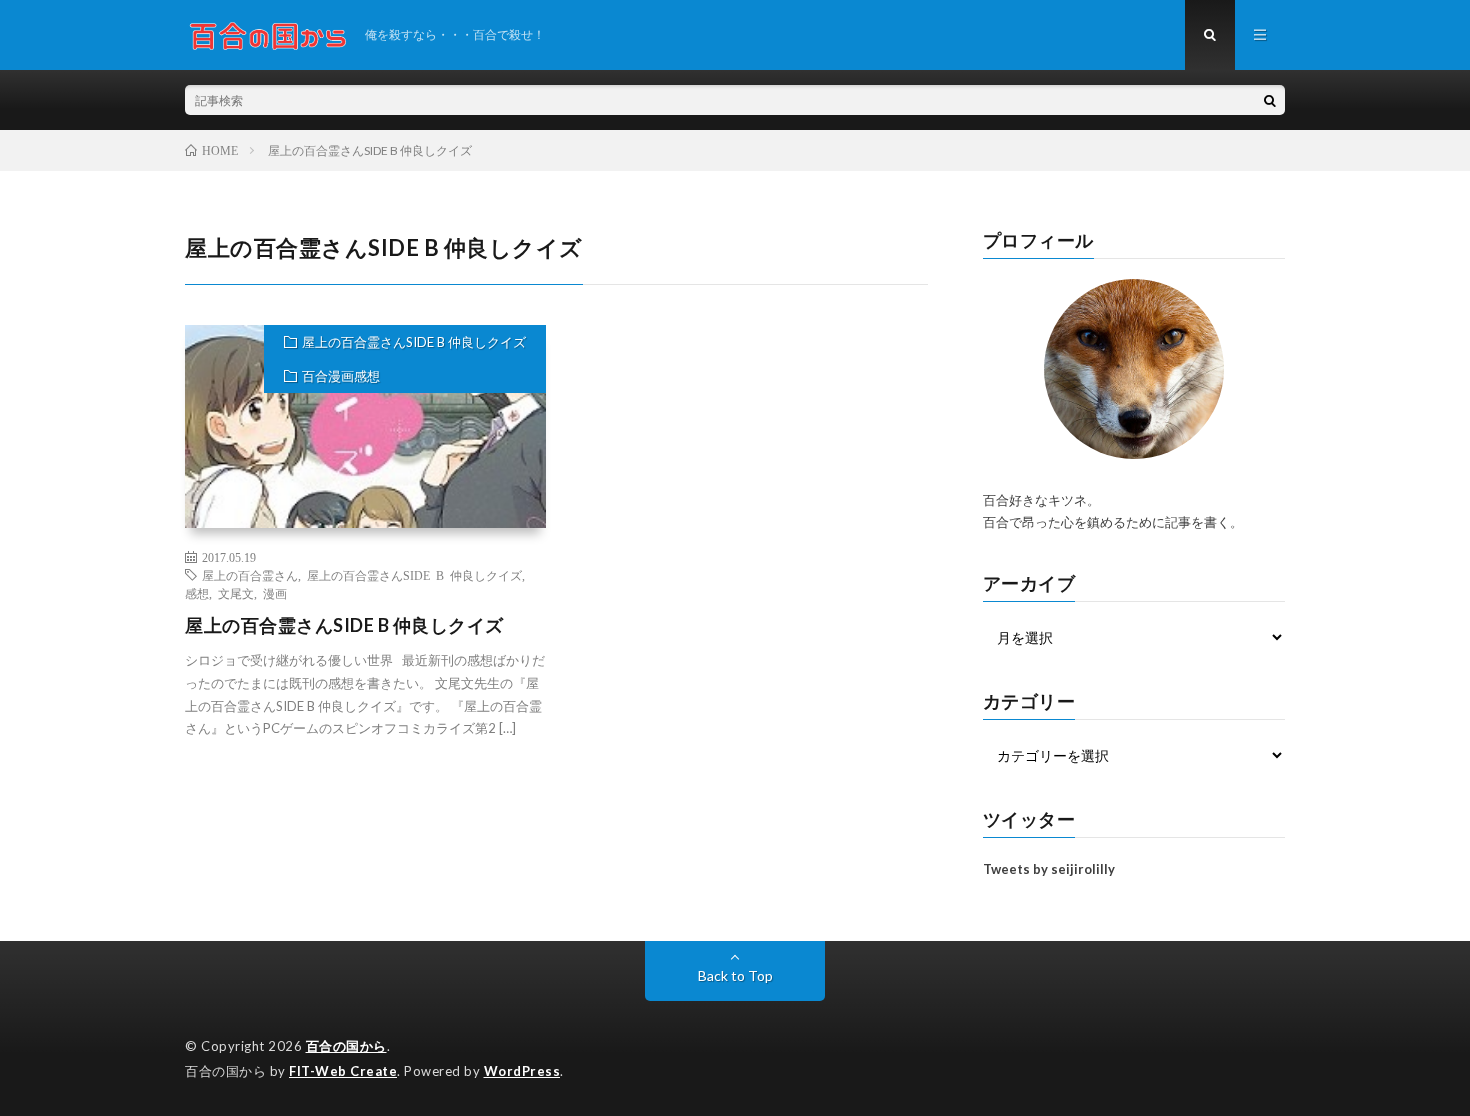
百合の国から (346, 1046)
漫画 (275, 593)
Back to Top (735, 975)
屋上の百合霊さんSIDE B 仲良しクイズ (414, 342)
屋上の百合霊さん (250, 575)
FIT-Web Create (343, 1071)
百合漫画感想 (341, 376)
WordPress (522, 1071)
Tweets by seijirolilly (1049, 869)
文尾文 (236, 593)
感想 (197, 593)
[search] (1270, 100)
